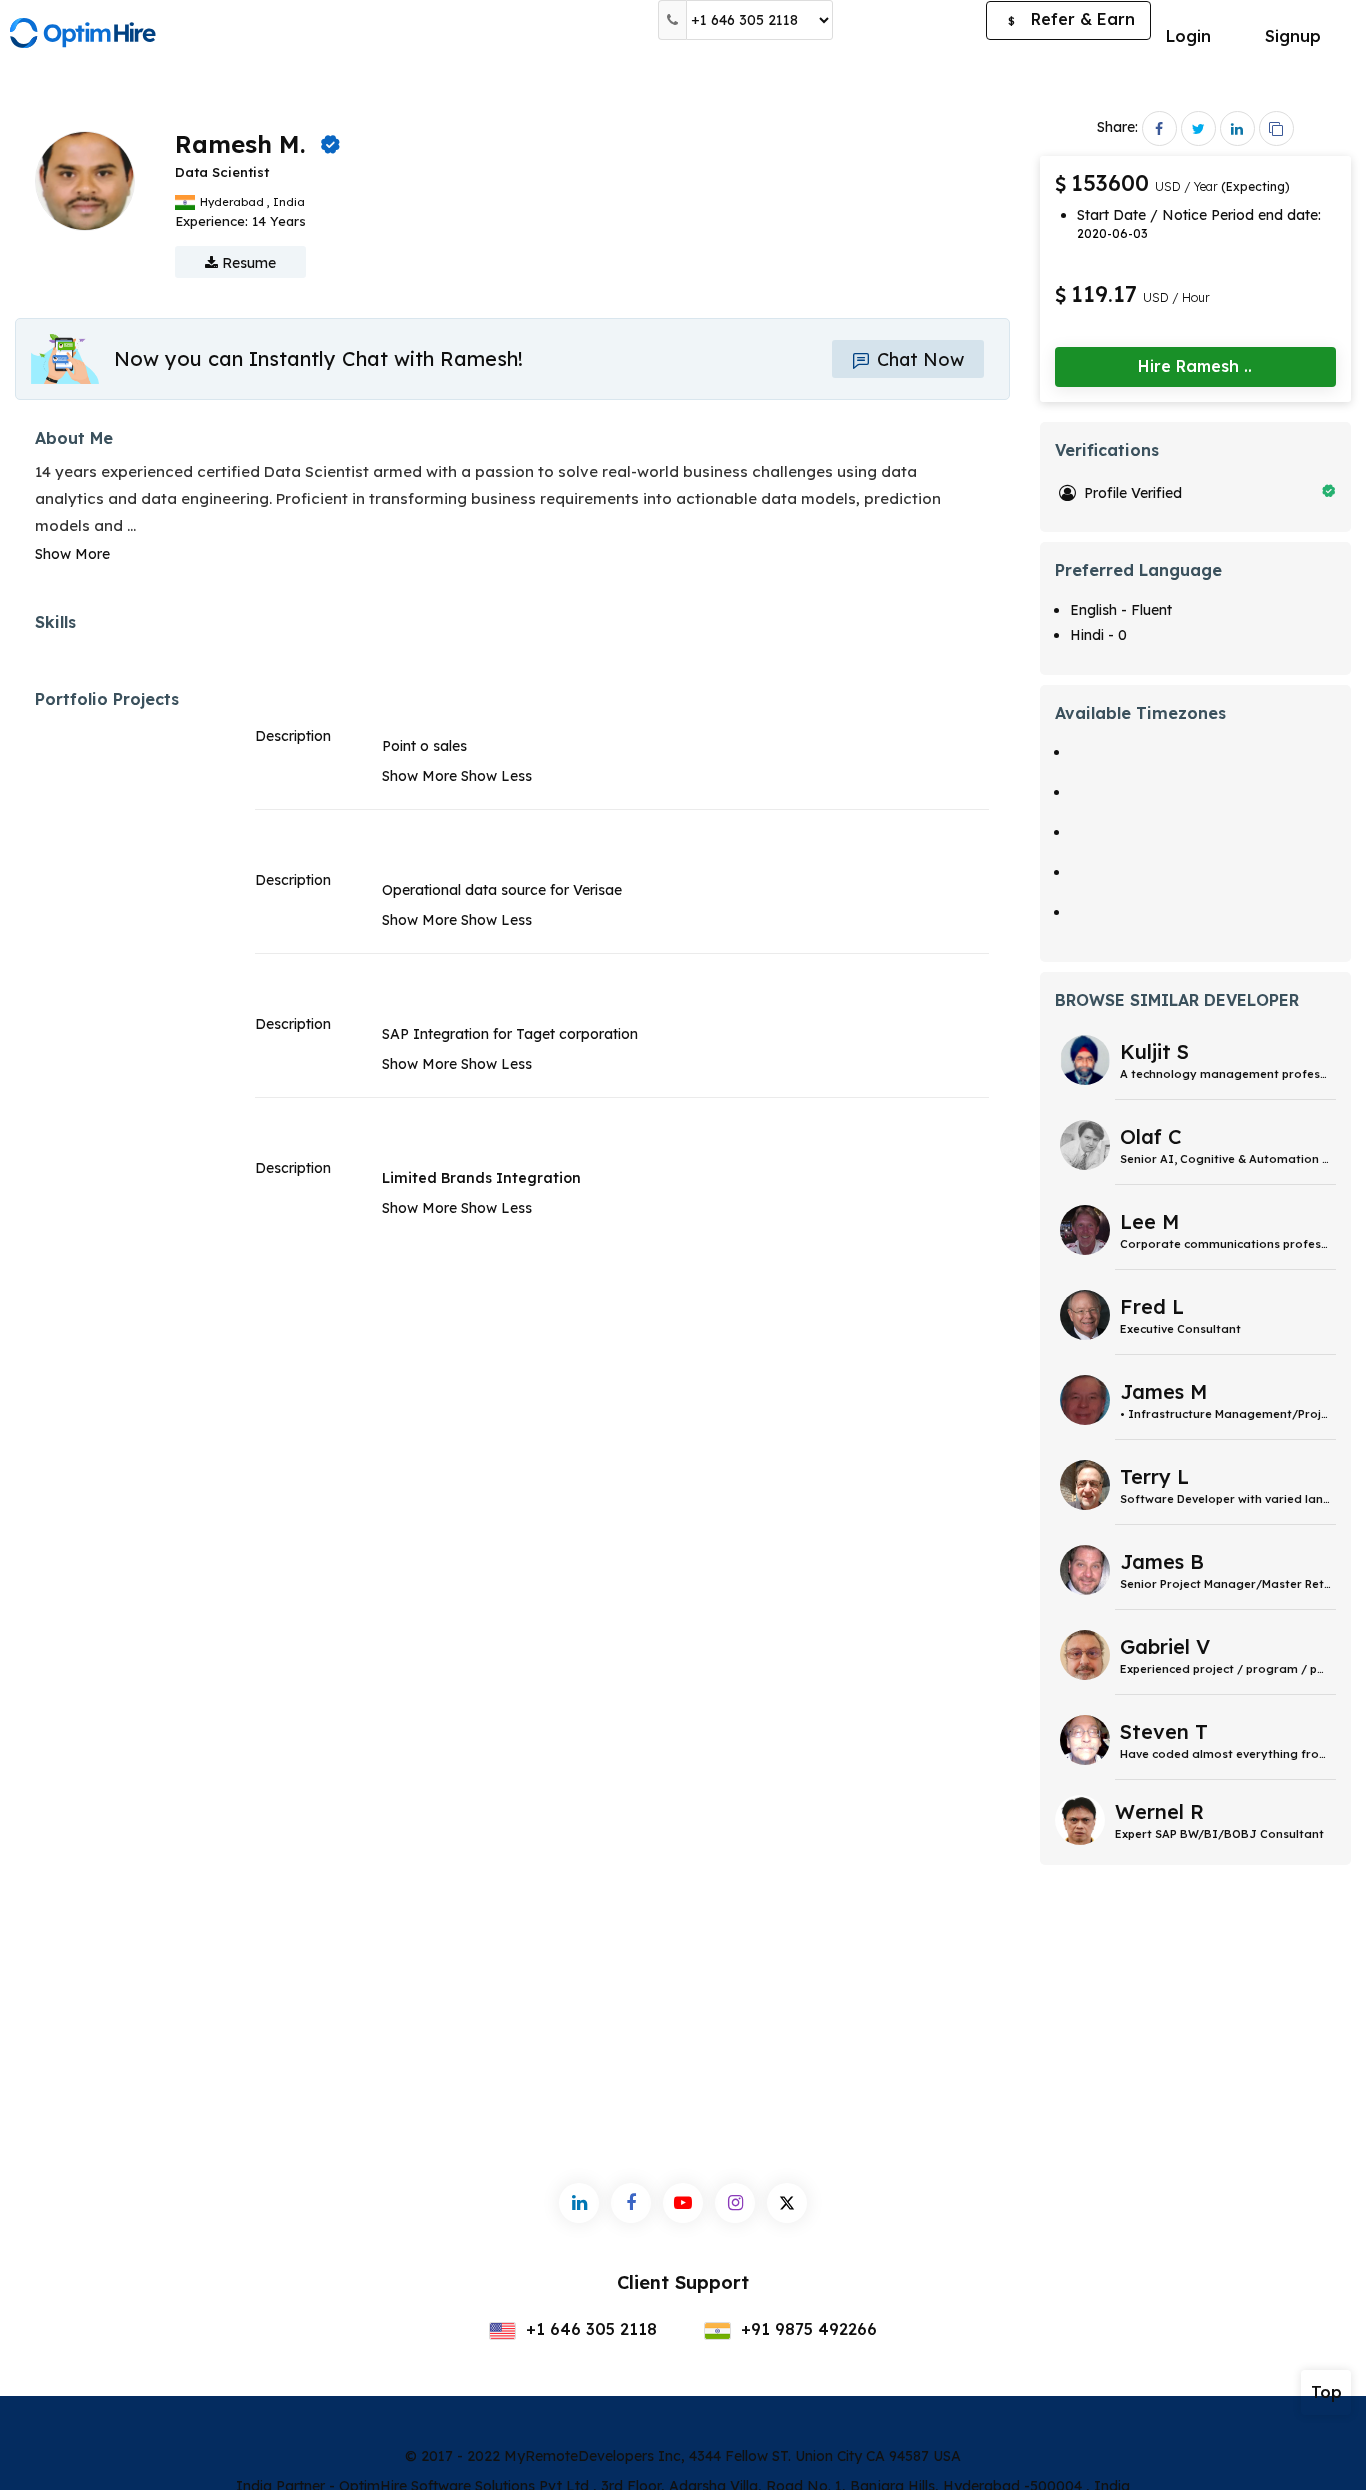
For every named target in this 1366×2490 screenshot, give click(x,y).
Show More (72, 554)
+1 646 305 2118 (589, 2329)
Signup (1293, 36)
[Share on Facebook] (1159, 128)
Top (1326, 2392)
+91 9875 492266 (806, 2329)
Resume (247, 263)
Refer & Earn (1071, 19)
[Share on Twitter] (1198, 128)
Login (1188, 36)
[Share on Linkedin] (1237, 128)
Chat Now (918, 359)
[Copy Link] (1276, 128)
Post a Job (909, 20)
